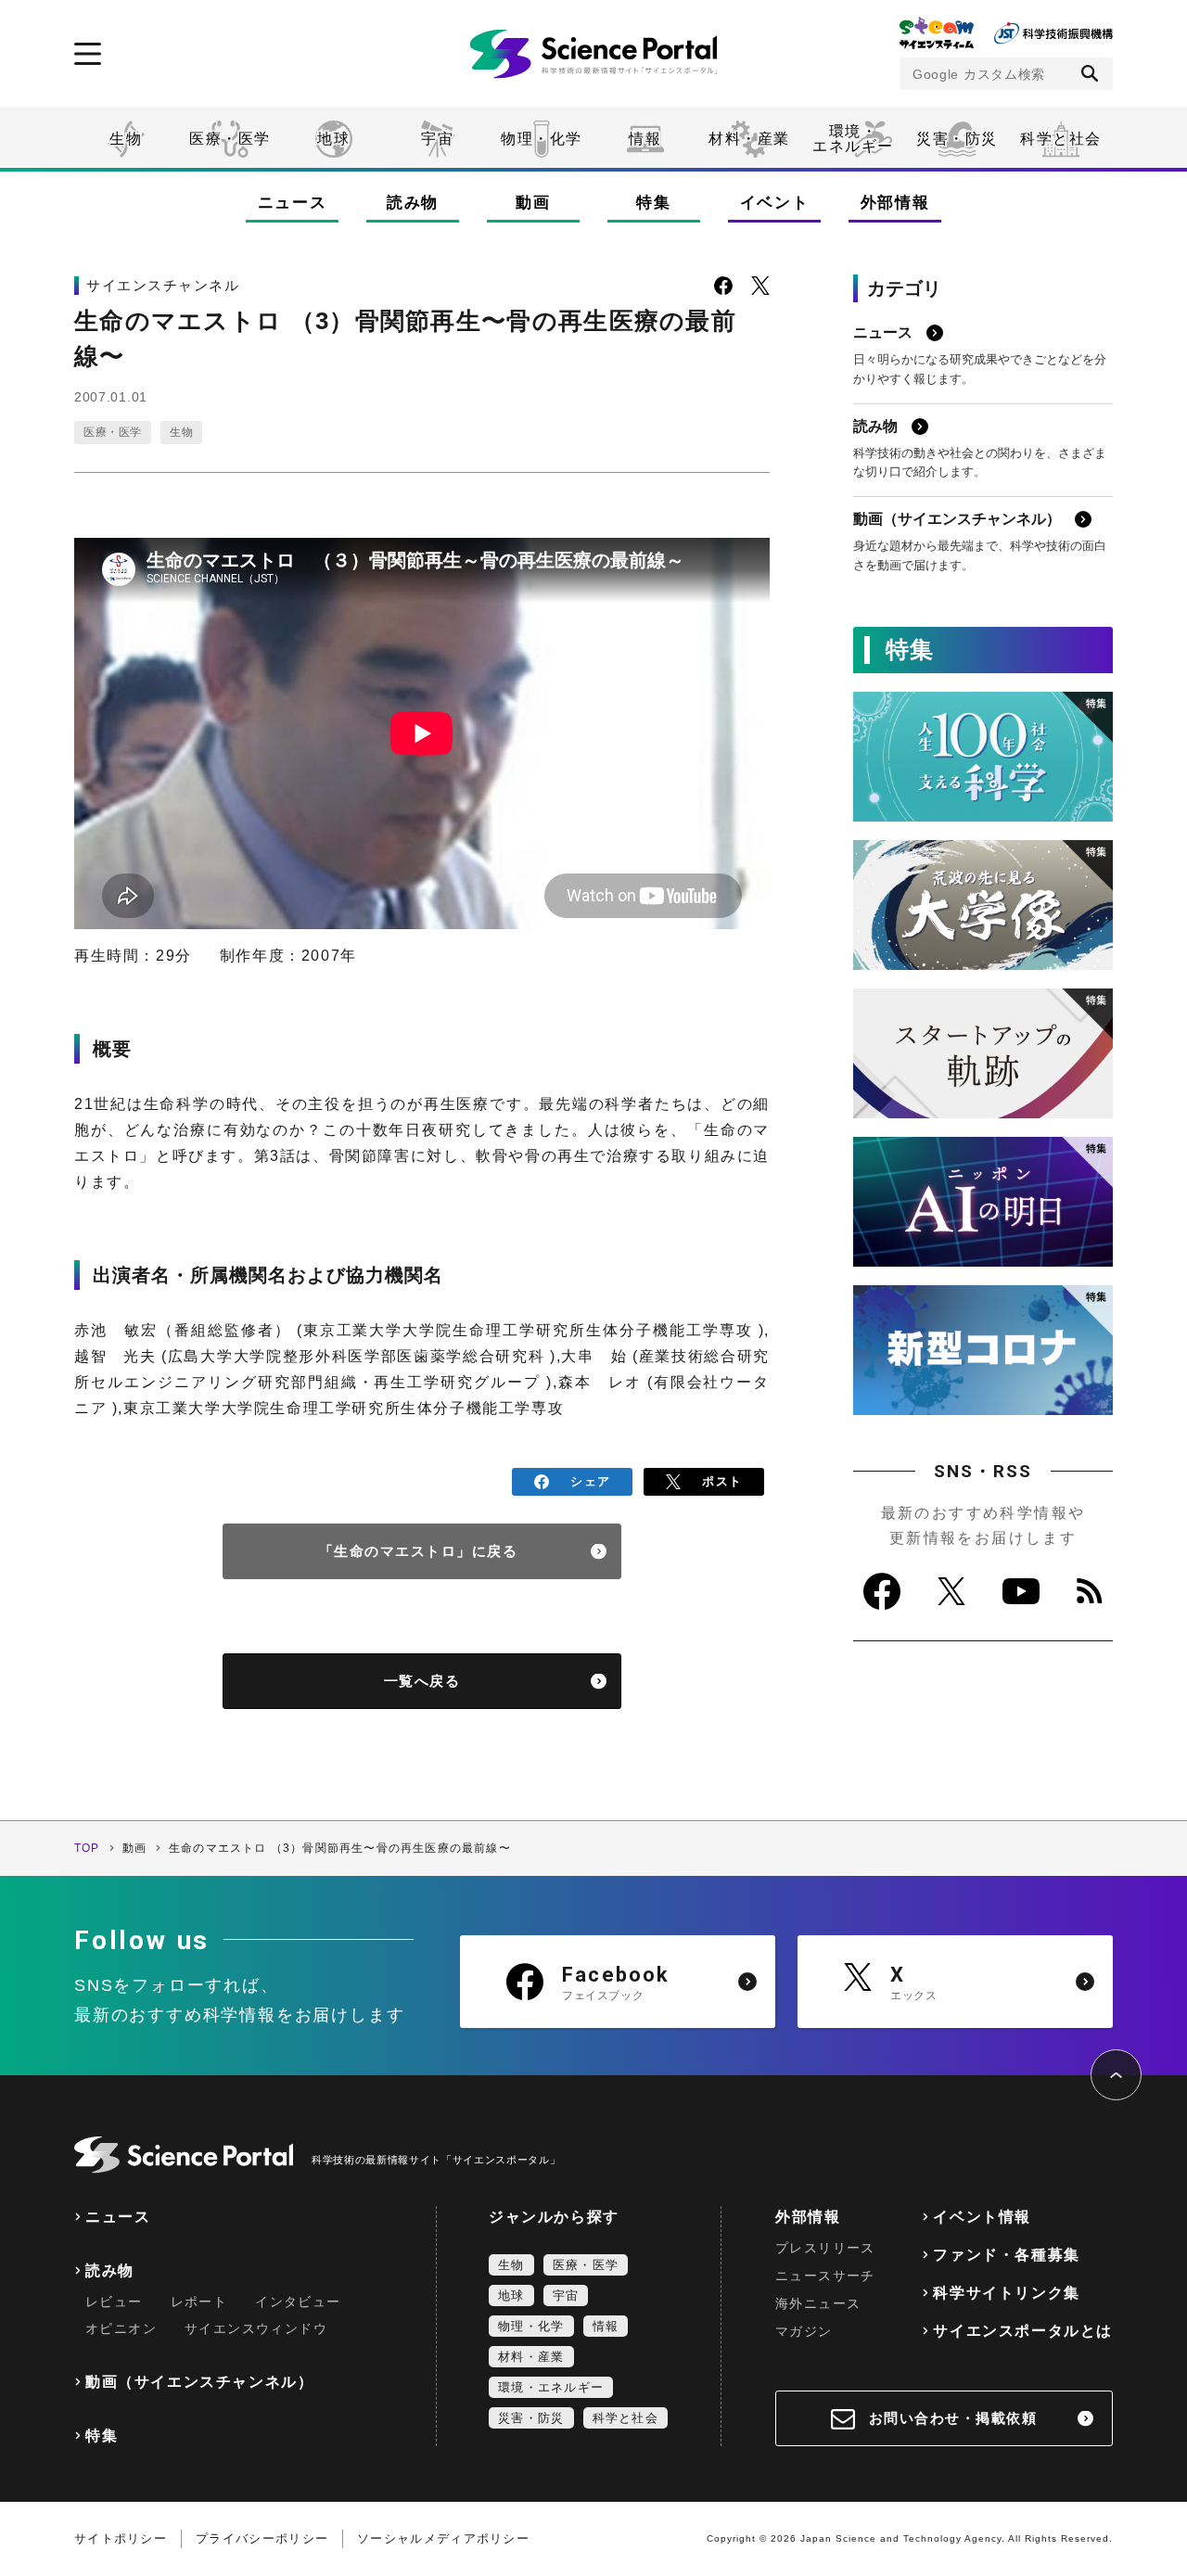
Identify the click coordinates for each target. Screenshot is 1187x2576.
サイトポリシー (121, 2538)
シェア (590, 1481)
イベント (775, 203)
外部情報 (895, 203)
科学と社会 (1061, 139)
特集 (653, 203)
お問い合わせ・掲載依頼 (953, 2418)
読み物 (413, 203)
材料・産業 (749, 139)
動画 (533, 203)
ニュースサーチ (825, 2276)
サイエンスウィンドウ (256, 2328)
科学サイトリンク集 (1006, 2293)
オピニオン (121, 2328)
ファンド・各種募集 (1006, 2255)
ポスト (722, 1481)
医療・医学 (230, 139)
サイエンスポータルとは (1023, 2331)
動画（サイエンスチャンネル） (199, 2382)
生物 (126, 139)
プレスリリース (825, 2248)
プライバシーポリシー (262, 2538)
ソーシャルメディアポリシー (443, 2538)
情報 (645, 139)
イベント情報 (982, 2217)
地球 (333, 139)
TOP (87, 1848)
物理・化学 (542, 139)
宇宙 (437, 139)
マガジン (804, 2331)
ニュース (293, 203)
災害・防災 (957, 139)
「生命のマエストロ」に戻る (419, 1551)
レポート (199, 2302)
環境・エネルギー (551, 2387)
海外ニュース (818, 2303)
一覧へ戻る (422, 1681)
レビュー (114, 2302)
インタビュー (298, 2302)
